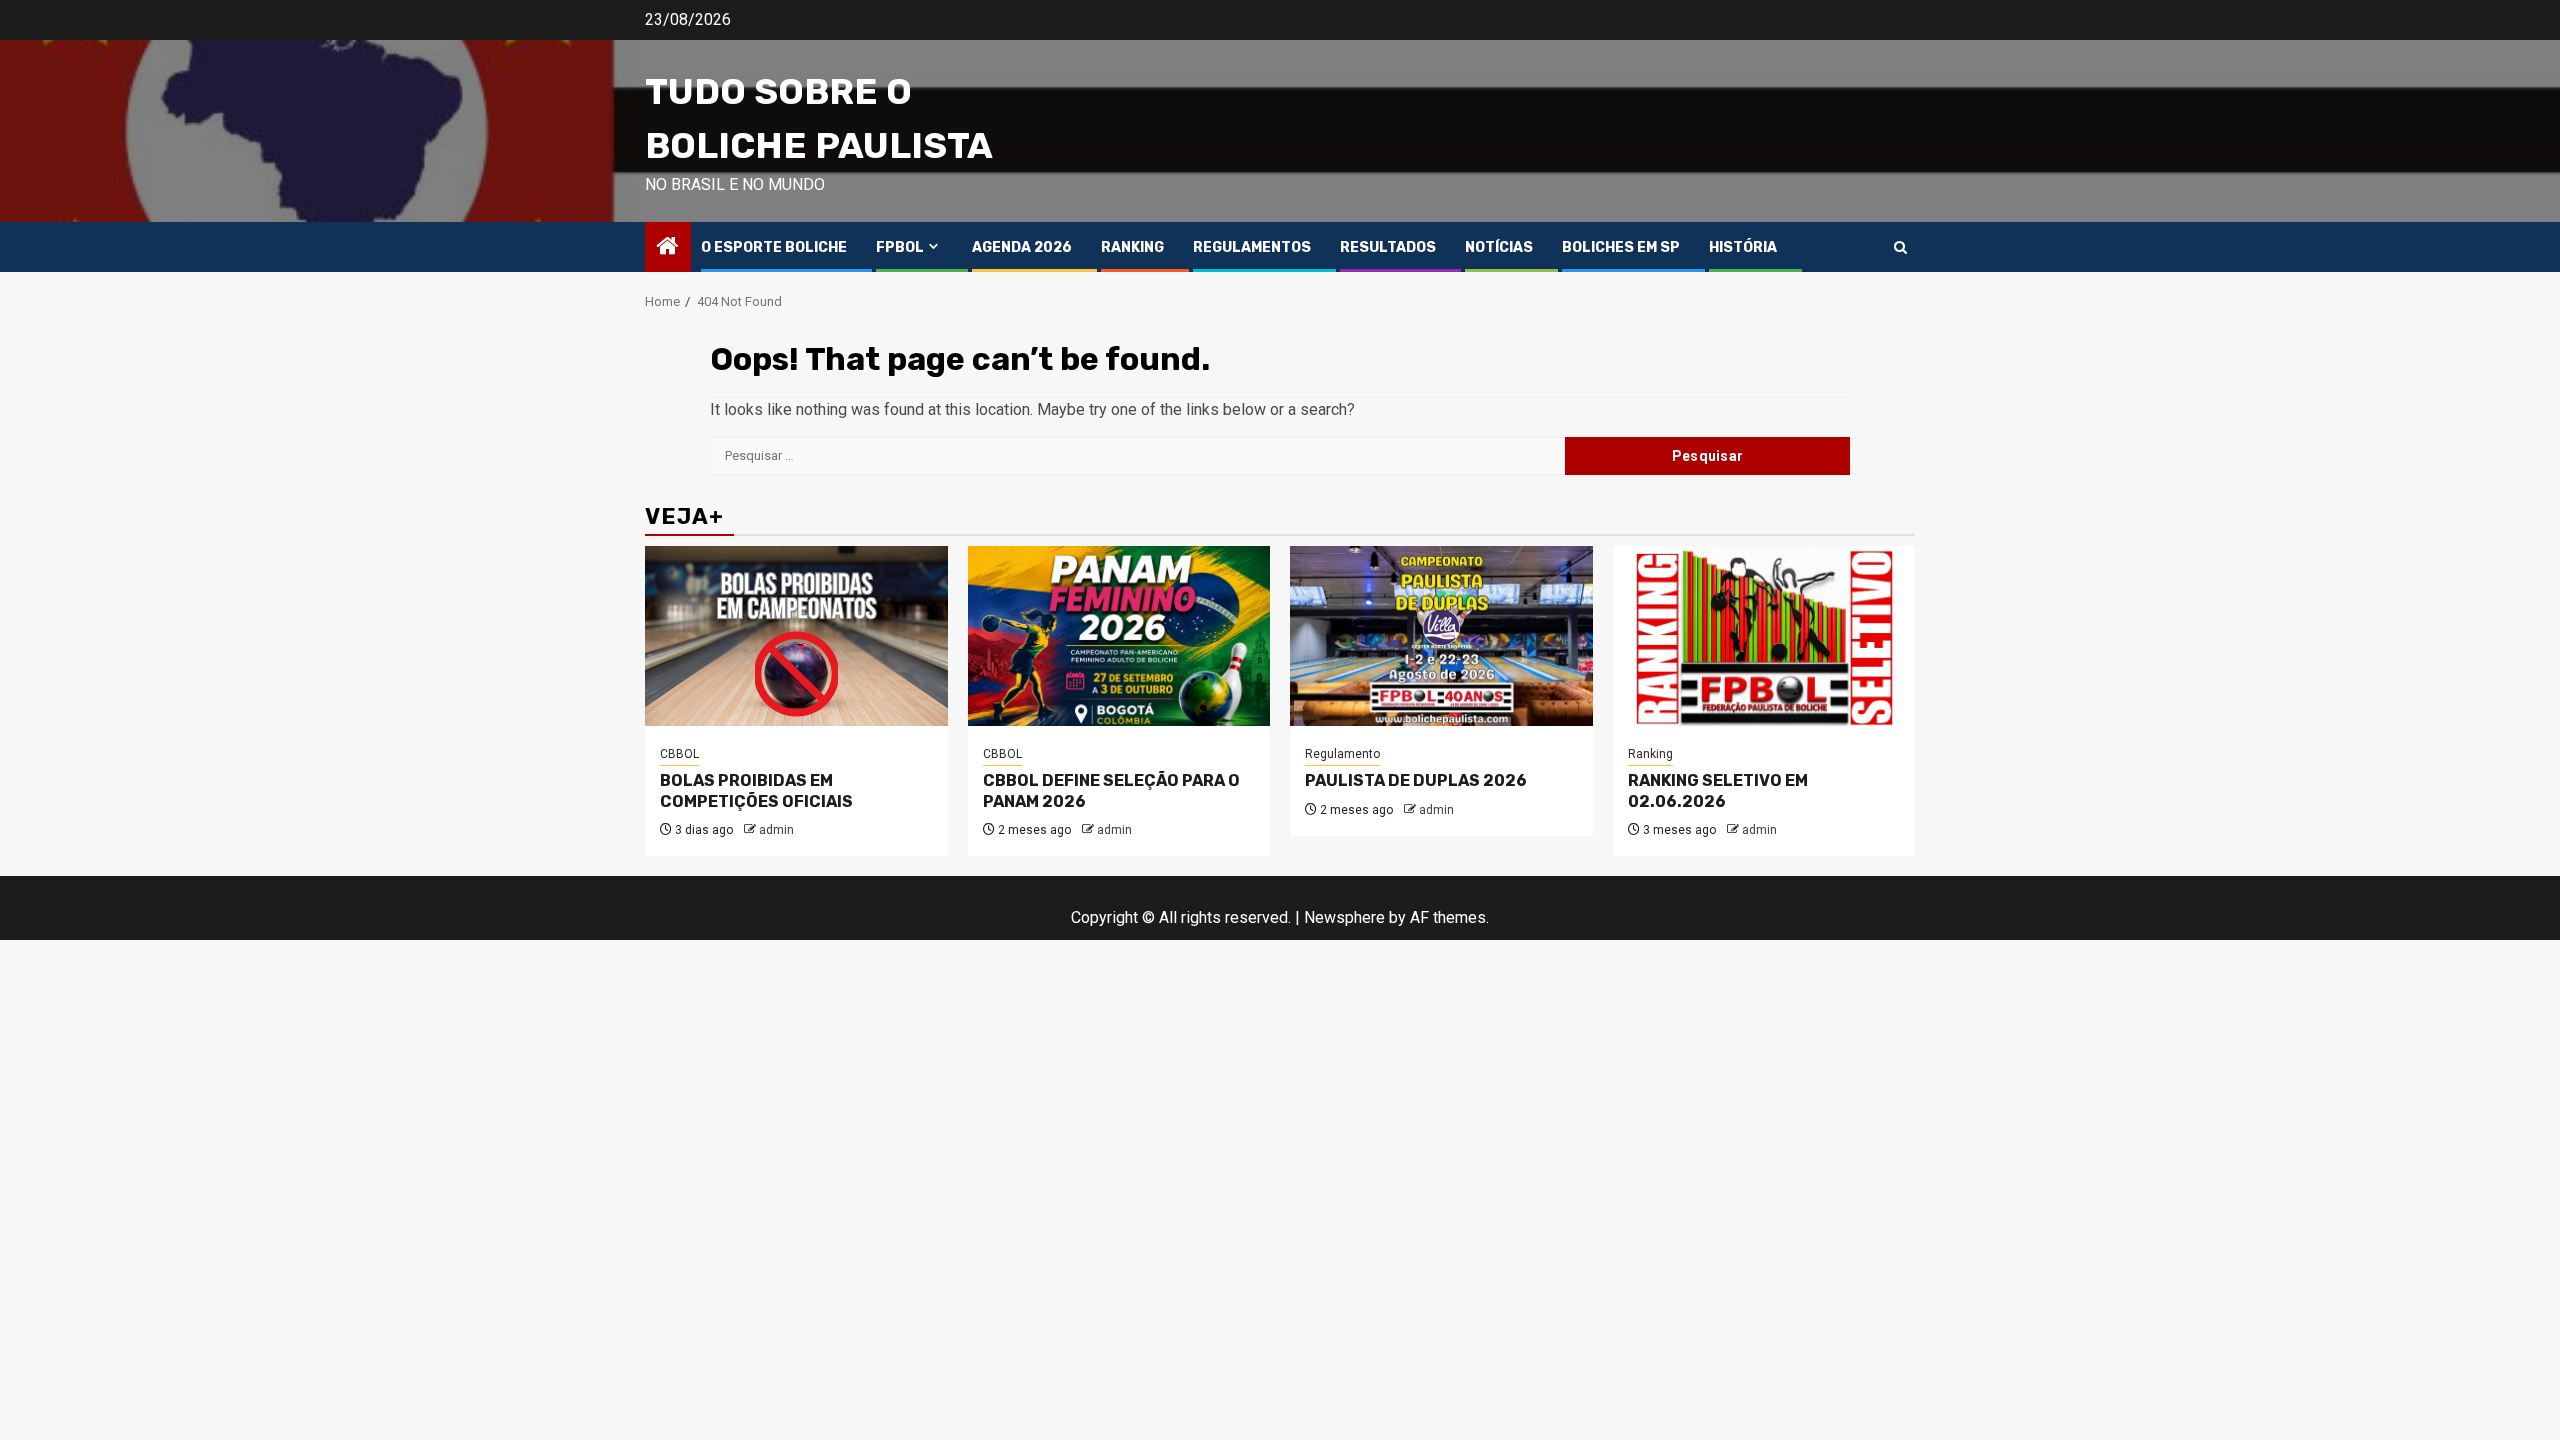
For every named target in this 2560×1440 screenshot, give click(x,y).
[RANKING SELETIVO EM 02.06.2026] (1764, 636)
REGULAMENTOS (1252, 247)
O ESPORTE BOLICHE (774, 247)
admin (776, 830)
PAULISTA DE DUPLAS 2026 (1416, 780)
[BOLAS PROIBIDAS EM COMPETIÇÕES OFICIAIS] (796, 636)
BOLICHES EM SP (1621, 247)
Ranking (1650, 754)
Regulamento (1342, 754)
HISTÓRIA (1743, 247)
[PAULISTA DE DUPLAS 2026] (1441, 636)
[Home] (668, 248)
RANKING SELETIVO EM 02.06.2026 (1718, 791)
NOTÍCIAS (1499, 247)
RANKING (1132, 247)
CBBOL (679, 754)
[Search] (1900, 247)
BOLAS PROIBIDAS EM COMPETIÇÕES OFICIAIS (756, 791)
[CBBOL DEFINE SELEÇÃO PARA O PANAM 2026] (1119, 636)
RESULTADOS (1388, 247)
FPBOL (900, 247)
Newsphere (1344, 917)
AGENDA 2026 (1022, 247)
